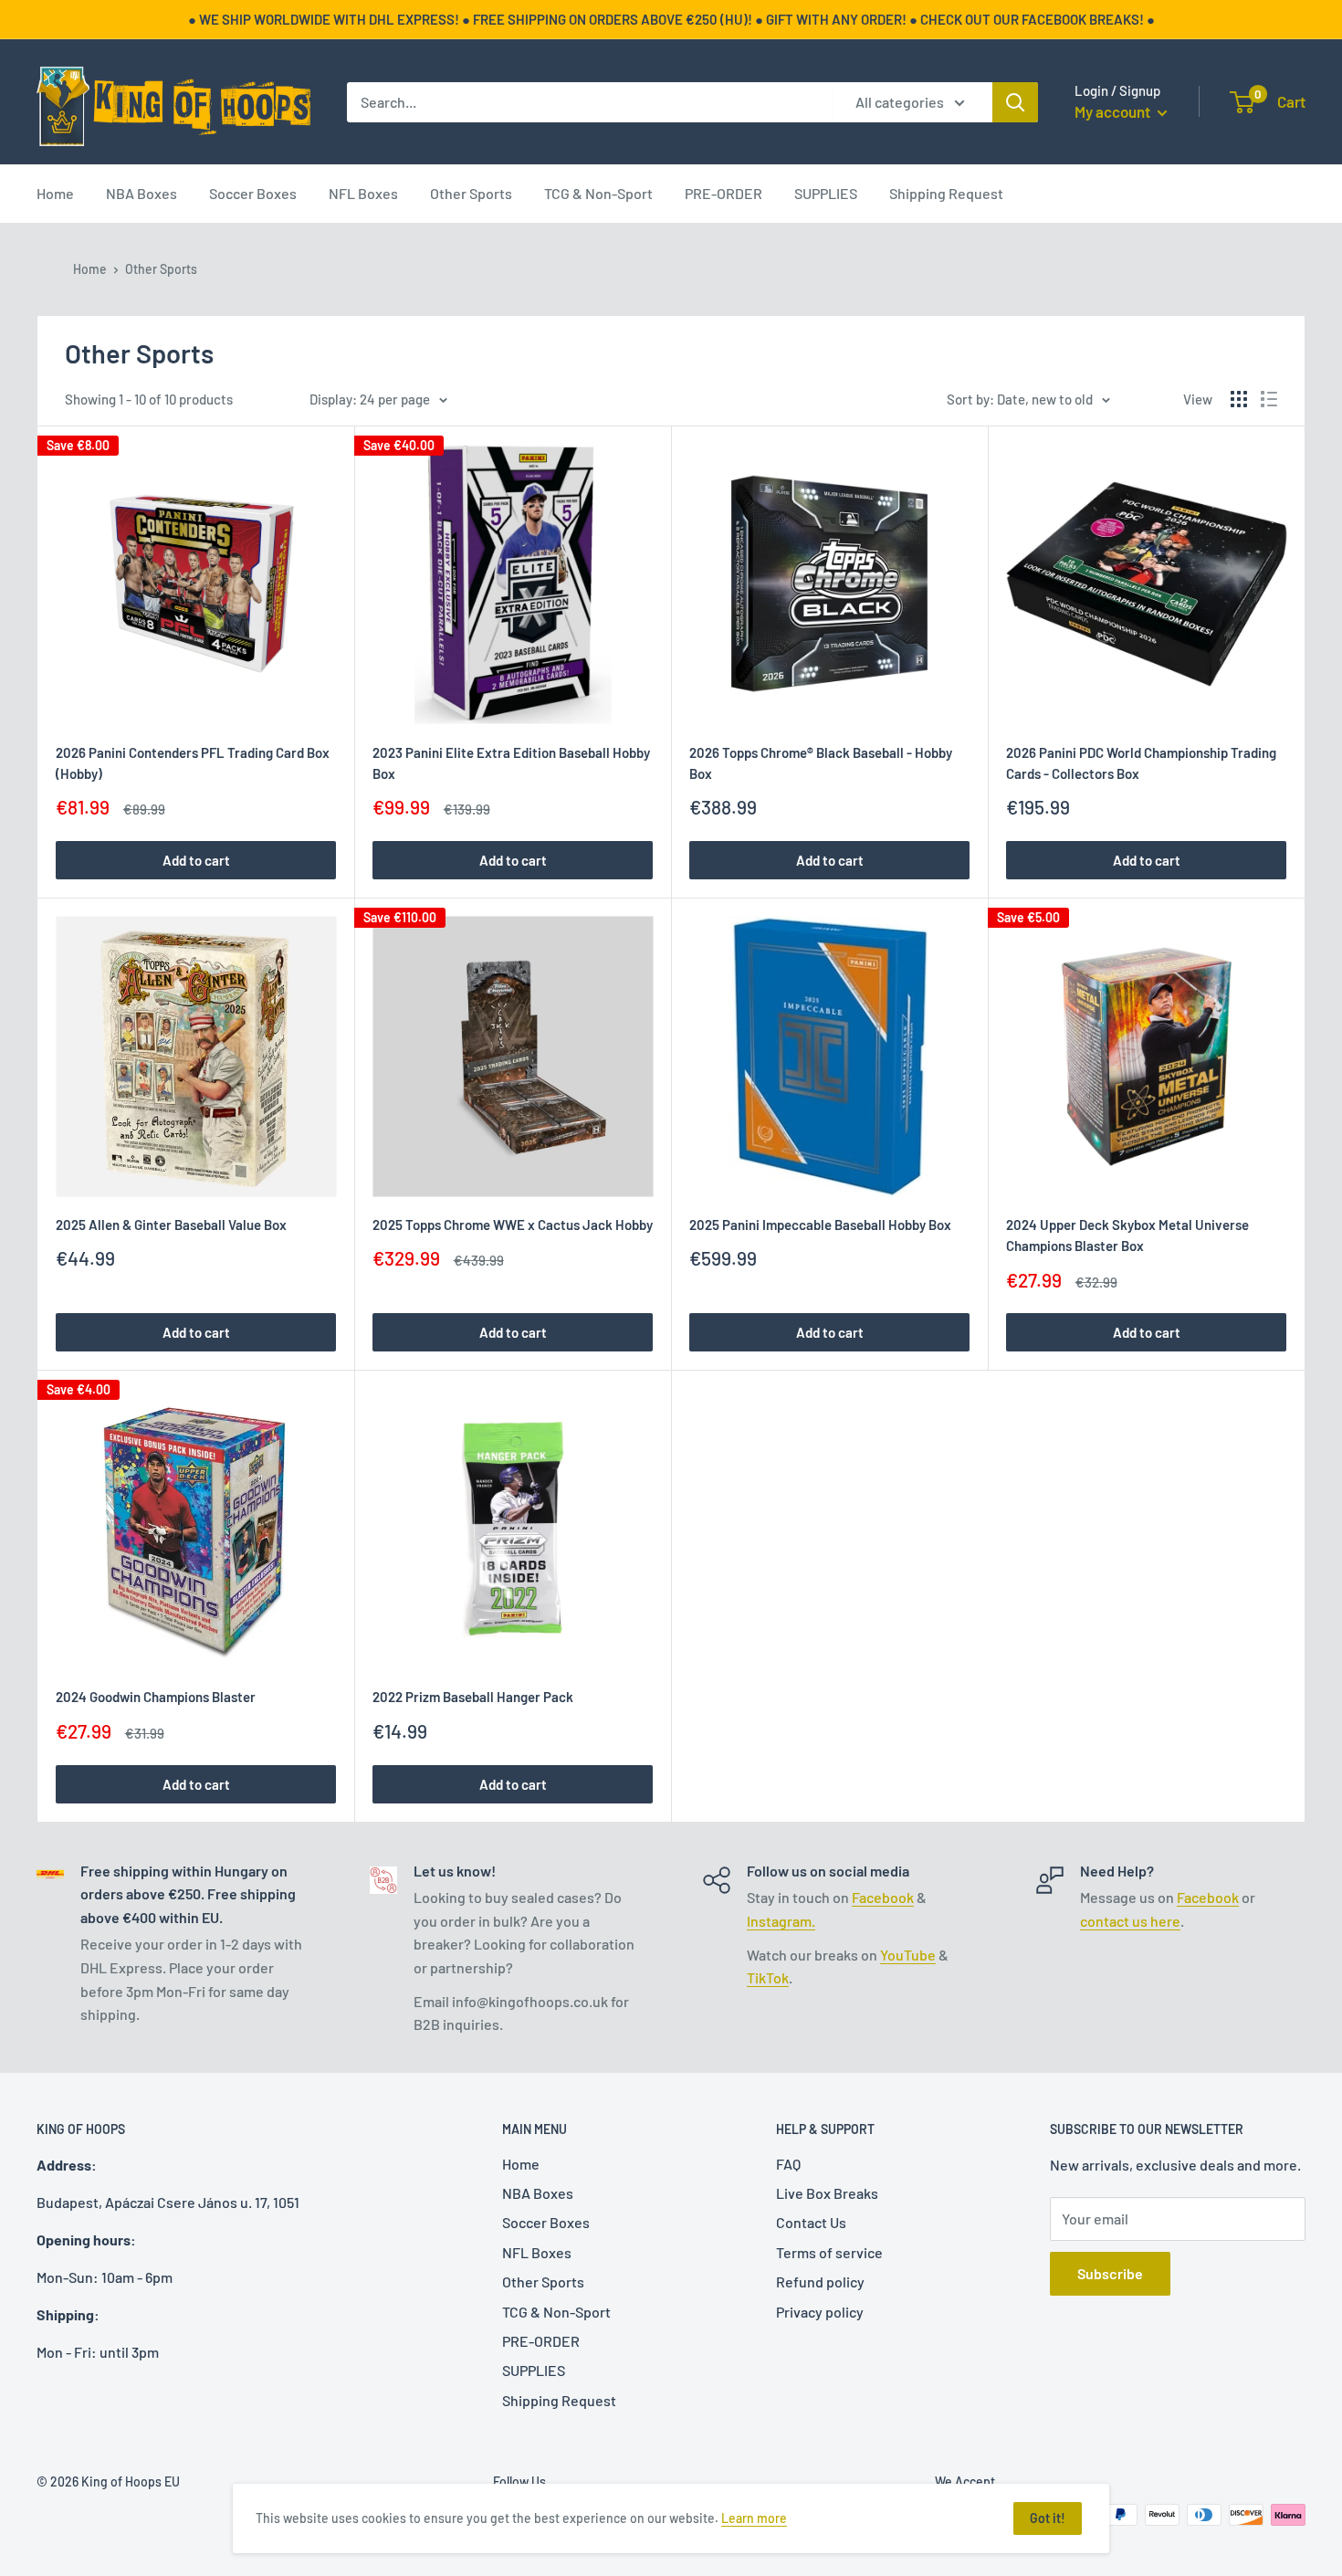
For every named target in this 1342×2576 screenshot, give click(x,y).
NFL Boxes (363, 193)
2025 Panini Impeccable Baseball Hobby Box (820, 1225)
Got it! (1048, 2518)
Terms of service (829, 2252)
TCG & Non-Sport (598, 193)
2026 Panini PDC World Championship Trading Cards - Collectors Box (1141, 763)
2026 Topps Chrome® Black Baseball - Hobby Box (821, 763)
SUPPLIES (826, 193)
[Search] (1015, 102)
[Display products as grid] (1239, 399)
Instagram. (781, 1921)
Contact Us (811, 2222)
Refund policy (820, 2282)
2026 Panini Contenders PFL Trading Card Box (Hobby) (193, 763)
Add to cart (196, 860)
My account (1114, 111)
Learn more (754, 2518)
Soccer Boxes (253, 193)
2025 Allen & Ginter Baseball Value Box (171, 1225)
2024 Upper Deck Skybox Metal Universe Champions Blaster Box (1127, 1235)
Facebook (883, 1897)
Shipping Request (946, 193)
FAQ (788, 2164)
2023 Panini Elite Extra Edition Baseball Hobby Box (511, 763)
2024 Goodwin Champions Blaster (156, 1697)
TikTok (768, 1977)
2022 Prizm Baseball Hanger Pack (473, 1697)
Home (55, 193)
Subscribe (1110, 2273)
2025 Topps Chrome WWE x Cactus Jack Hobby (513, 1225)
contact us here (1130, 1921)
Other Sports (471, 193)
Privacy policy (820, 2312)
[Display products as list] (1269, 399)
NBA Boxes (142, 193)
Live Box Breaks (827, 2193)
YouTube (908, 1955)
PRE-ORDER (723, 193)
